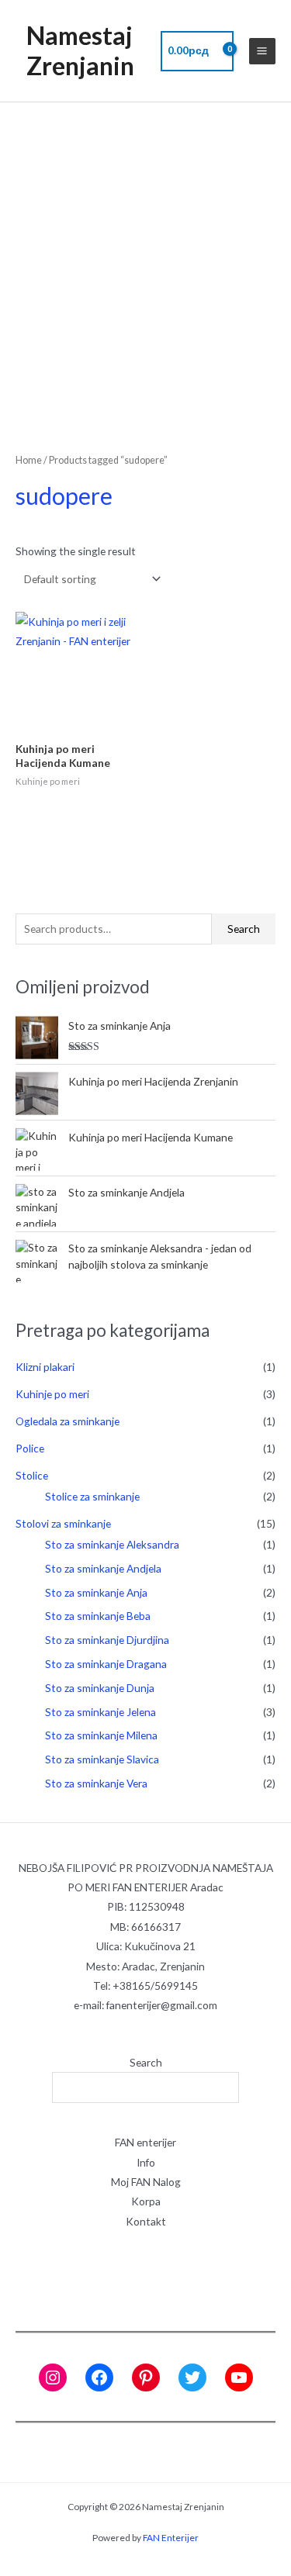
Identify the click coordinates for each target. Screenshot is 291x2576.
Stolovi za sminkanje (63, 1523)
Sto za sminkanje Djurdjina (107, 1640)
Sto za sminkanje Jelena (100, 1712)
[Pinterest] (146, 2377)
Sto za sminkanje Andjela (103, 1568)
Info (146, 2162)
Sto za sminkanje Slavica (102, 1759)
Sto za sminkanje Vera (96, 1783)
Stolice (32, 1475)
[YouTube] (239, 2377)
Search (244, 929)
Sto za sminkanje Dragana (106, 1664)
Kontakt (146, 2221)
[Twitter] (192, 2377)
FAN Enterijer (171, 2538)
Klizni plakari (45, 1367)
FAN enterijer (145, 2142)
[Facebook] (99, 2377)
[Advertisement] (145, 256)
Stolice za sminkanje (92, 1496)
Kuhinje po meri (52, 1394)
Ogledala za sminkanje (68, 1421)
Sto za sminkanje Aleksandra (112, 1544)
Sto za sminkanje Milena (101, 1735)
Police (30, 1448)
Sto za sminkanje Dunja (100, 1688)
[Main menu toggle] (262, 51)
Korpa (146, 2201)
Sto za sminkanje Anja (96, 1592)
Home (29, 460)
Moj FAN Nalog (146, 2182)
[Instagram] (53, 2377)
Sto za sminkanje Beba (98, 1616)
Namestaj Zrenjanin (80, 50)
